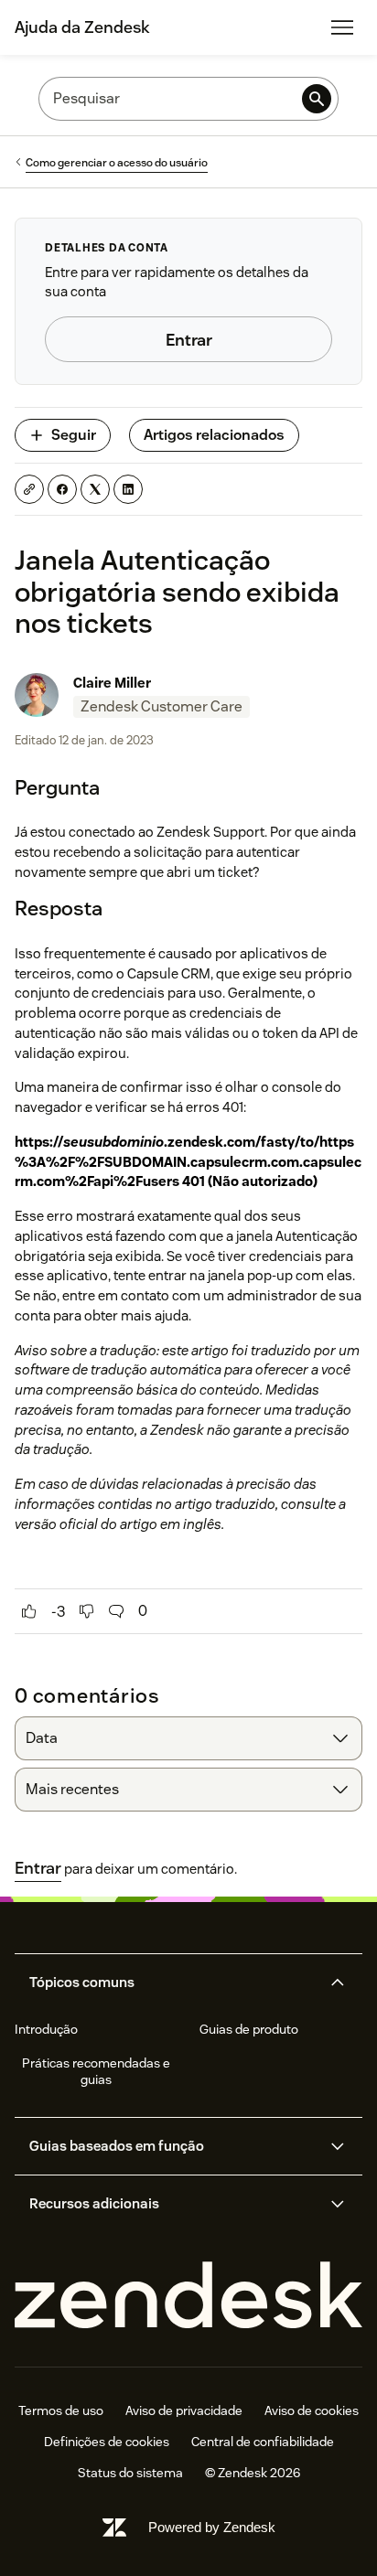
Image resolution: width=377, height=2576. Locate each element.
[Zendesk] (188, 2296)
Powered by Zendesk (212, 2527)
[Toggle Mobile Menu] (342, 27)
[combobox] (188, 1738)
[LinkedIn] (128, 489)
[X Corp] (95, 489)
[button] (173, 1983)
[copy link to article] (29, 489)
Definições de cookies (107, 2442)
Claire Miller (112, 683)
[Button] (29, 1611)
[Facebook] (62, 489)
